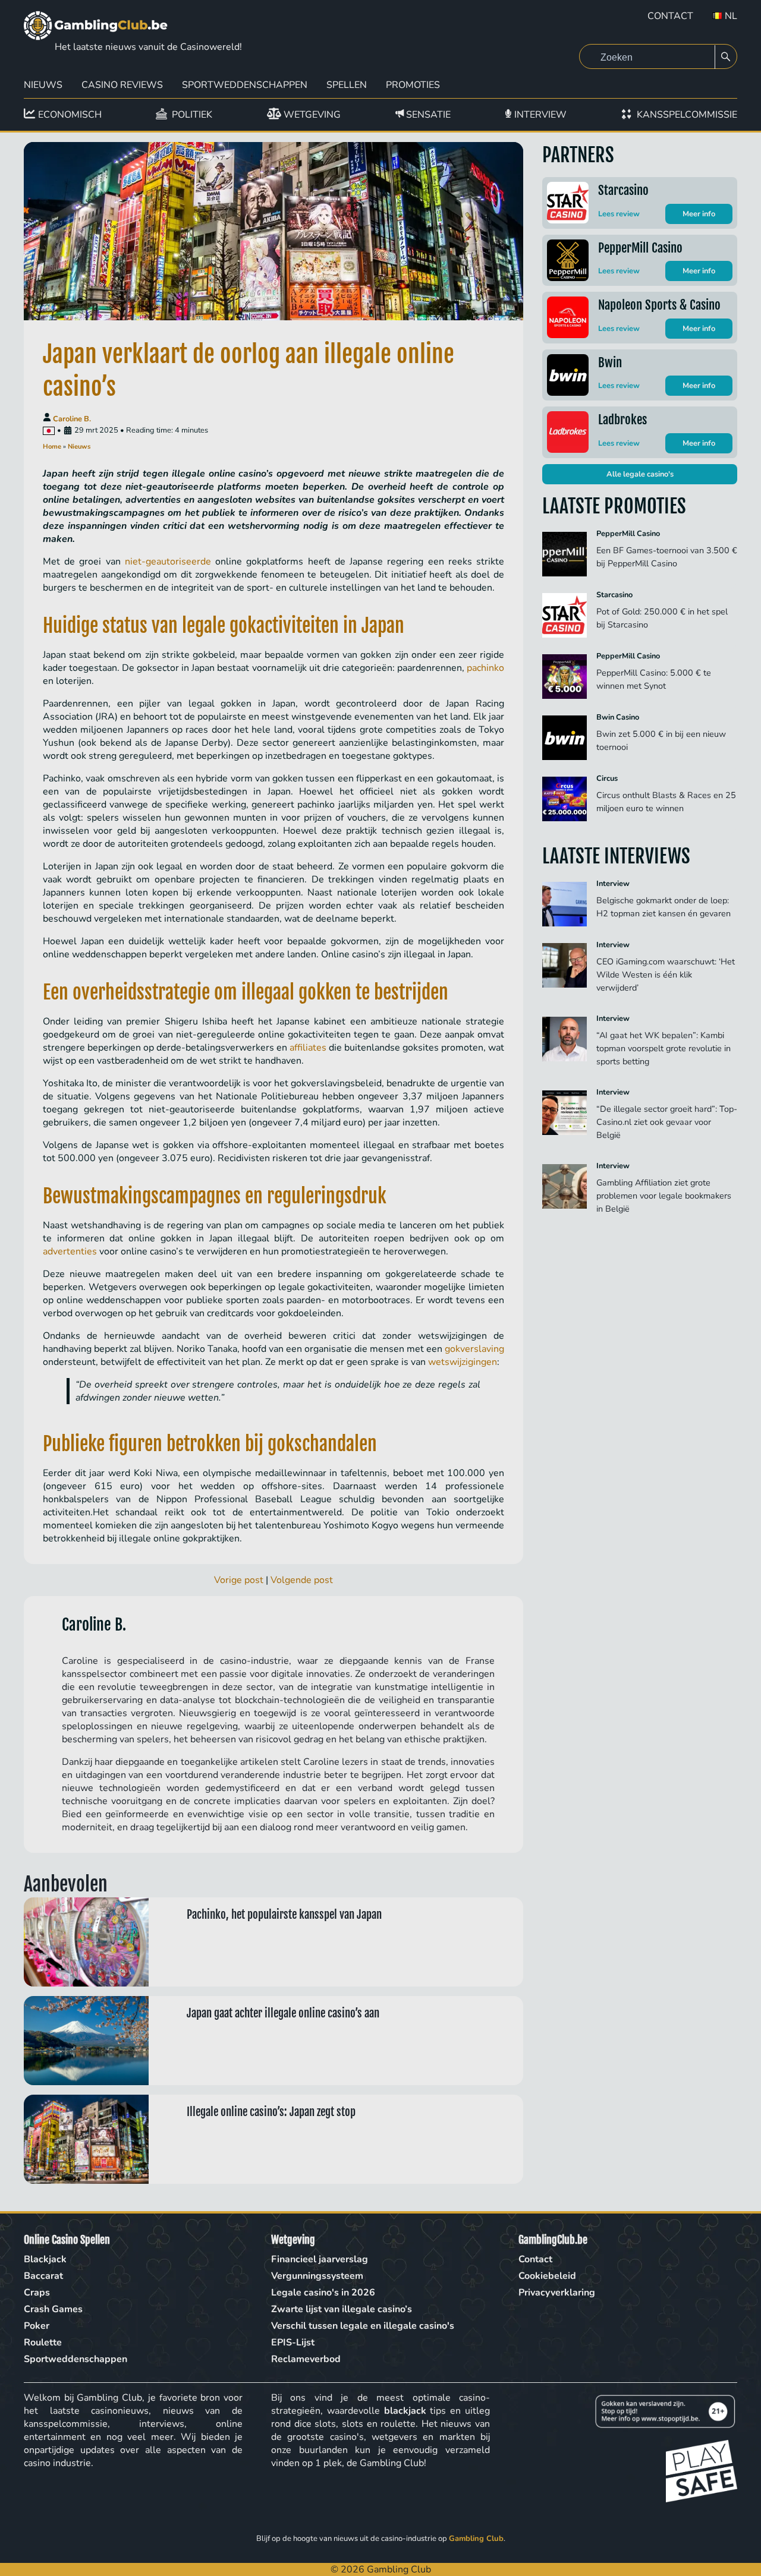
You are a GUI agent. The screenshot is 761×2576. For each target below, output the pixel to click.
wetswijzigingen (463, 1362)
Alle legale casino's (640, 474)
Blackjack (45, 2259)
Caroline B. (72, 419)
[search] (726, 57)
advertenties (70, 1251)
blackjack (405, 2411)
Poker (37, 2326)
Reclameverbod (306, 2359)
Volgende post (302, 1580)
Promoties (413, 85)
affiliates (308, 1048)
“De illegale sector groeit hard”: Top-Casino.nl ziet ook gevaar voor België (667, 1122)
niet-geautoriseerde (168, 562)
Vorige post (239, 1580)
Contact (670, 16)
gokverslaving (474, 1349)
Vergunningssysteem (317, 2276)
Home (52, 447)
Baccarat (43, 2276)
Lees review (619, 214)
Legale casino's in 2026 (323, 2293)
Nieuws (43, 85)
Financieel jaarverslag (320, 2259)
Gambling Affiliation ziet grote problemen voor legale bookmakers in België (664, 1196)
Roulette (43, 2342)
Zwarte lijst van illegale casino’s (342, 2309)
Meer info (699, 214)
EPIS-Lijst (293, 2342)
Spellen (347, 85)
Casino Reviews (122, 85)
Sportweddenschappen (245, 85)
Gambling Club (476, 2539)
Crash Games (53, 2309)
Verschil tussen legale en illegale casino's (363, 2326)
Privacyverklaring (557, 2293)
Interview (613, 884)
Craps (37, 2293)
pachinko (485, 668)
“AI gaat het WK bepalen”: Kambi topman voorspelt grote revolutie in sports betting (663, 1048)
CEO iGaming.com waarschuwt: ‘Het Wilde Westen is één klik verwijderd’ (666, 975)
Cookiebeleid (547, 2276)
